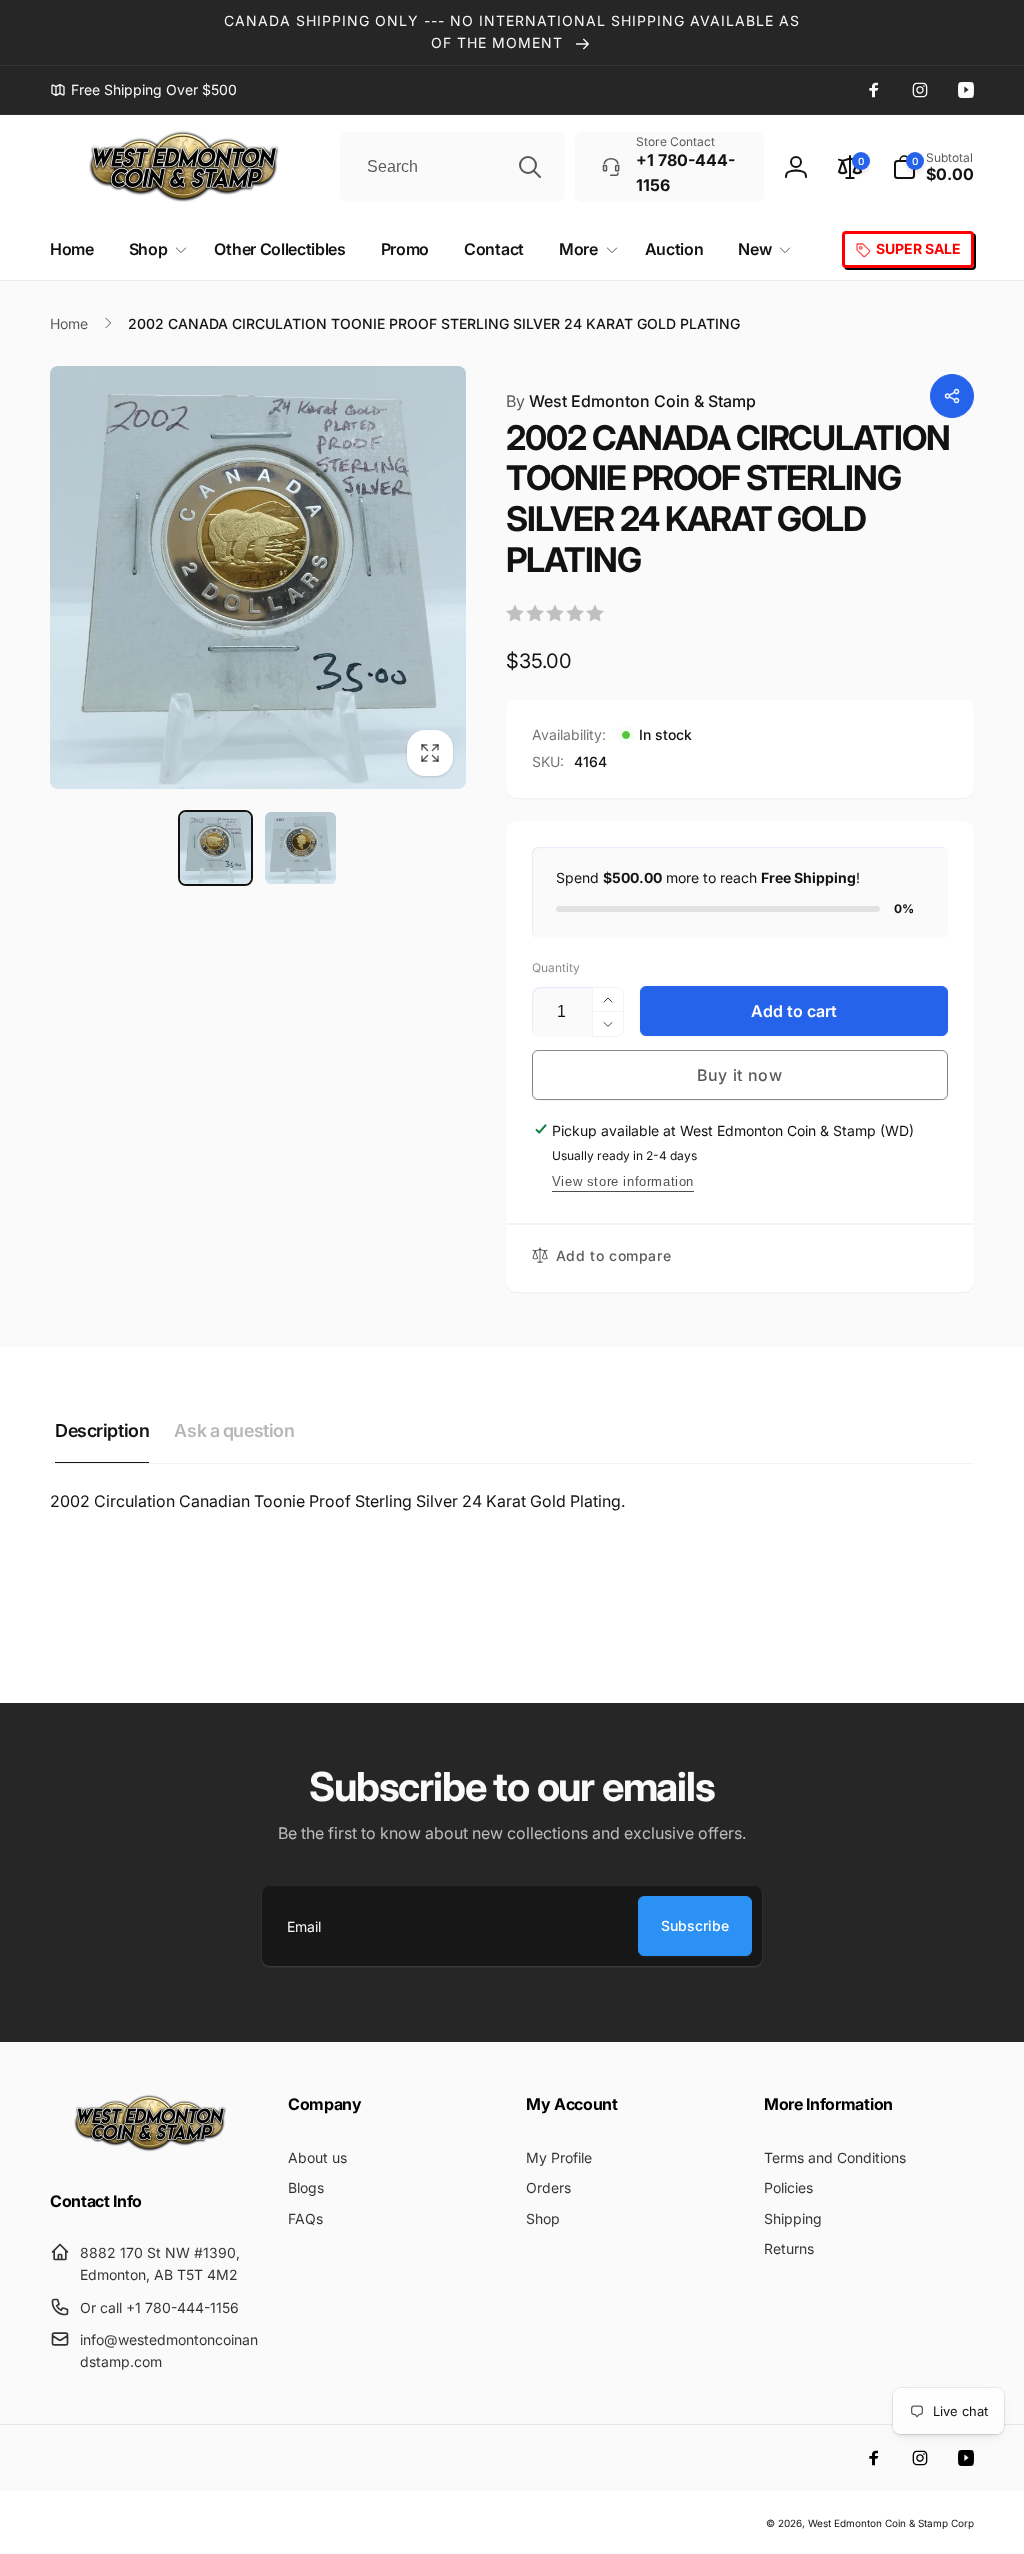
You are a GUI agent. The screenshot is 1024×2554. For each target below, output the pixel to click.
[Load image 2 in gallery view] (300, 848)
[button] (933, 167)
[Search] (530, 167)
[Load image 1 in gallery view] (215, 848)
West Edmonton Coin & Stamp (631, 401)
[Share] (952, 396)
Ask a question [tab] (234, 1430)
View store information (623, 1181)
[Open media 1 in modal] (258, 577)
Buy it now (740, 1075)
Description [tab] (102, 1430)
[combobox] (452, 167)
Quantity (556, 967)
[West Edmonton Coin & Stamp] (155, 2147)
